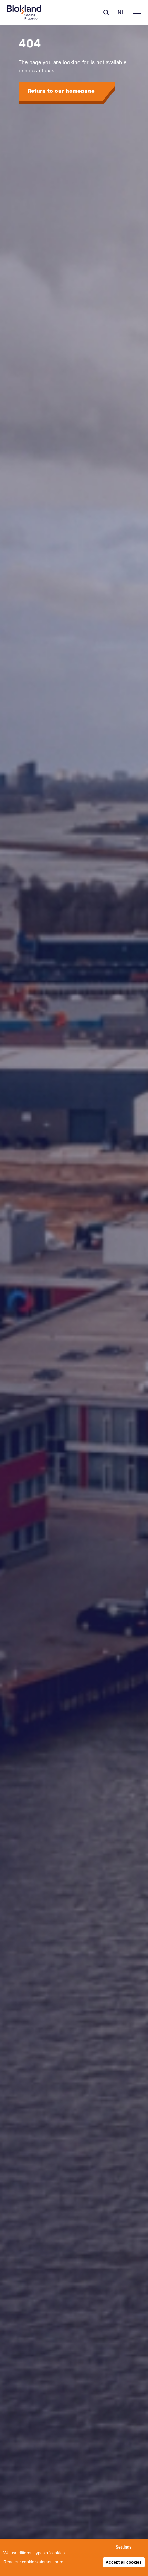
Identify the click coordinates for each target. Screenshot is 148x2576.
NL (121, 12)
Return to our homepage (61, 91)
